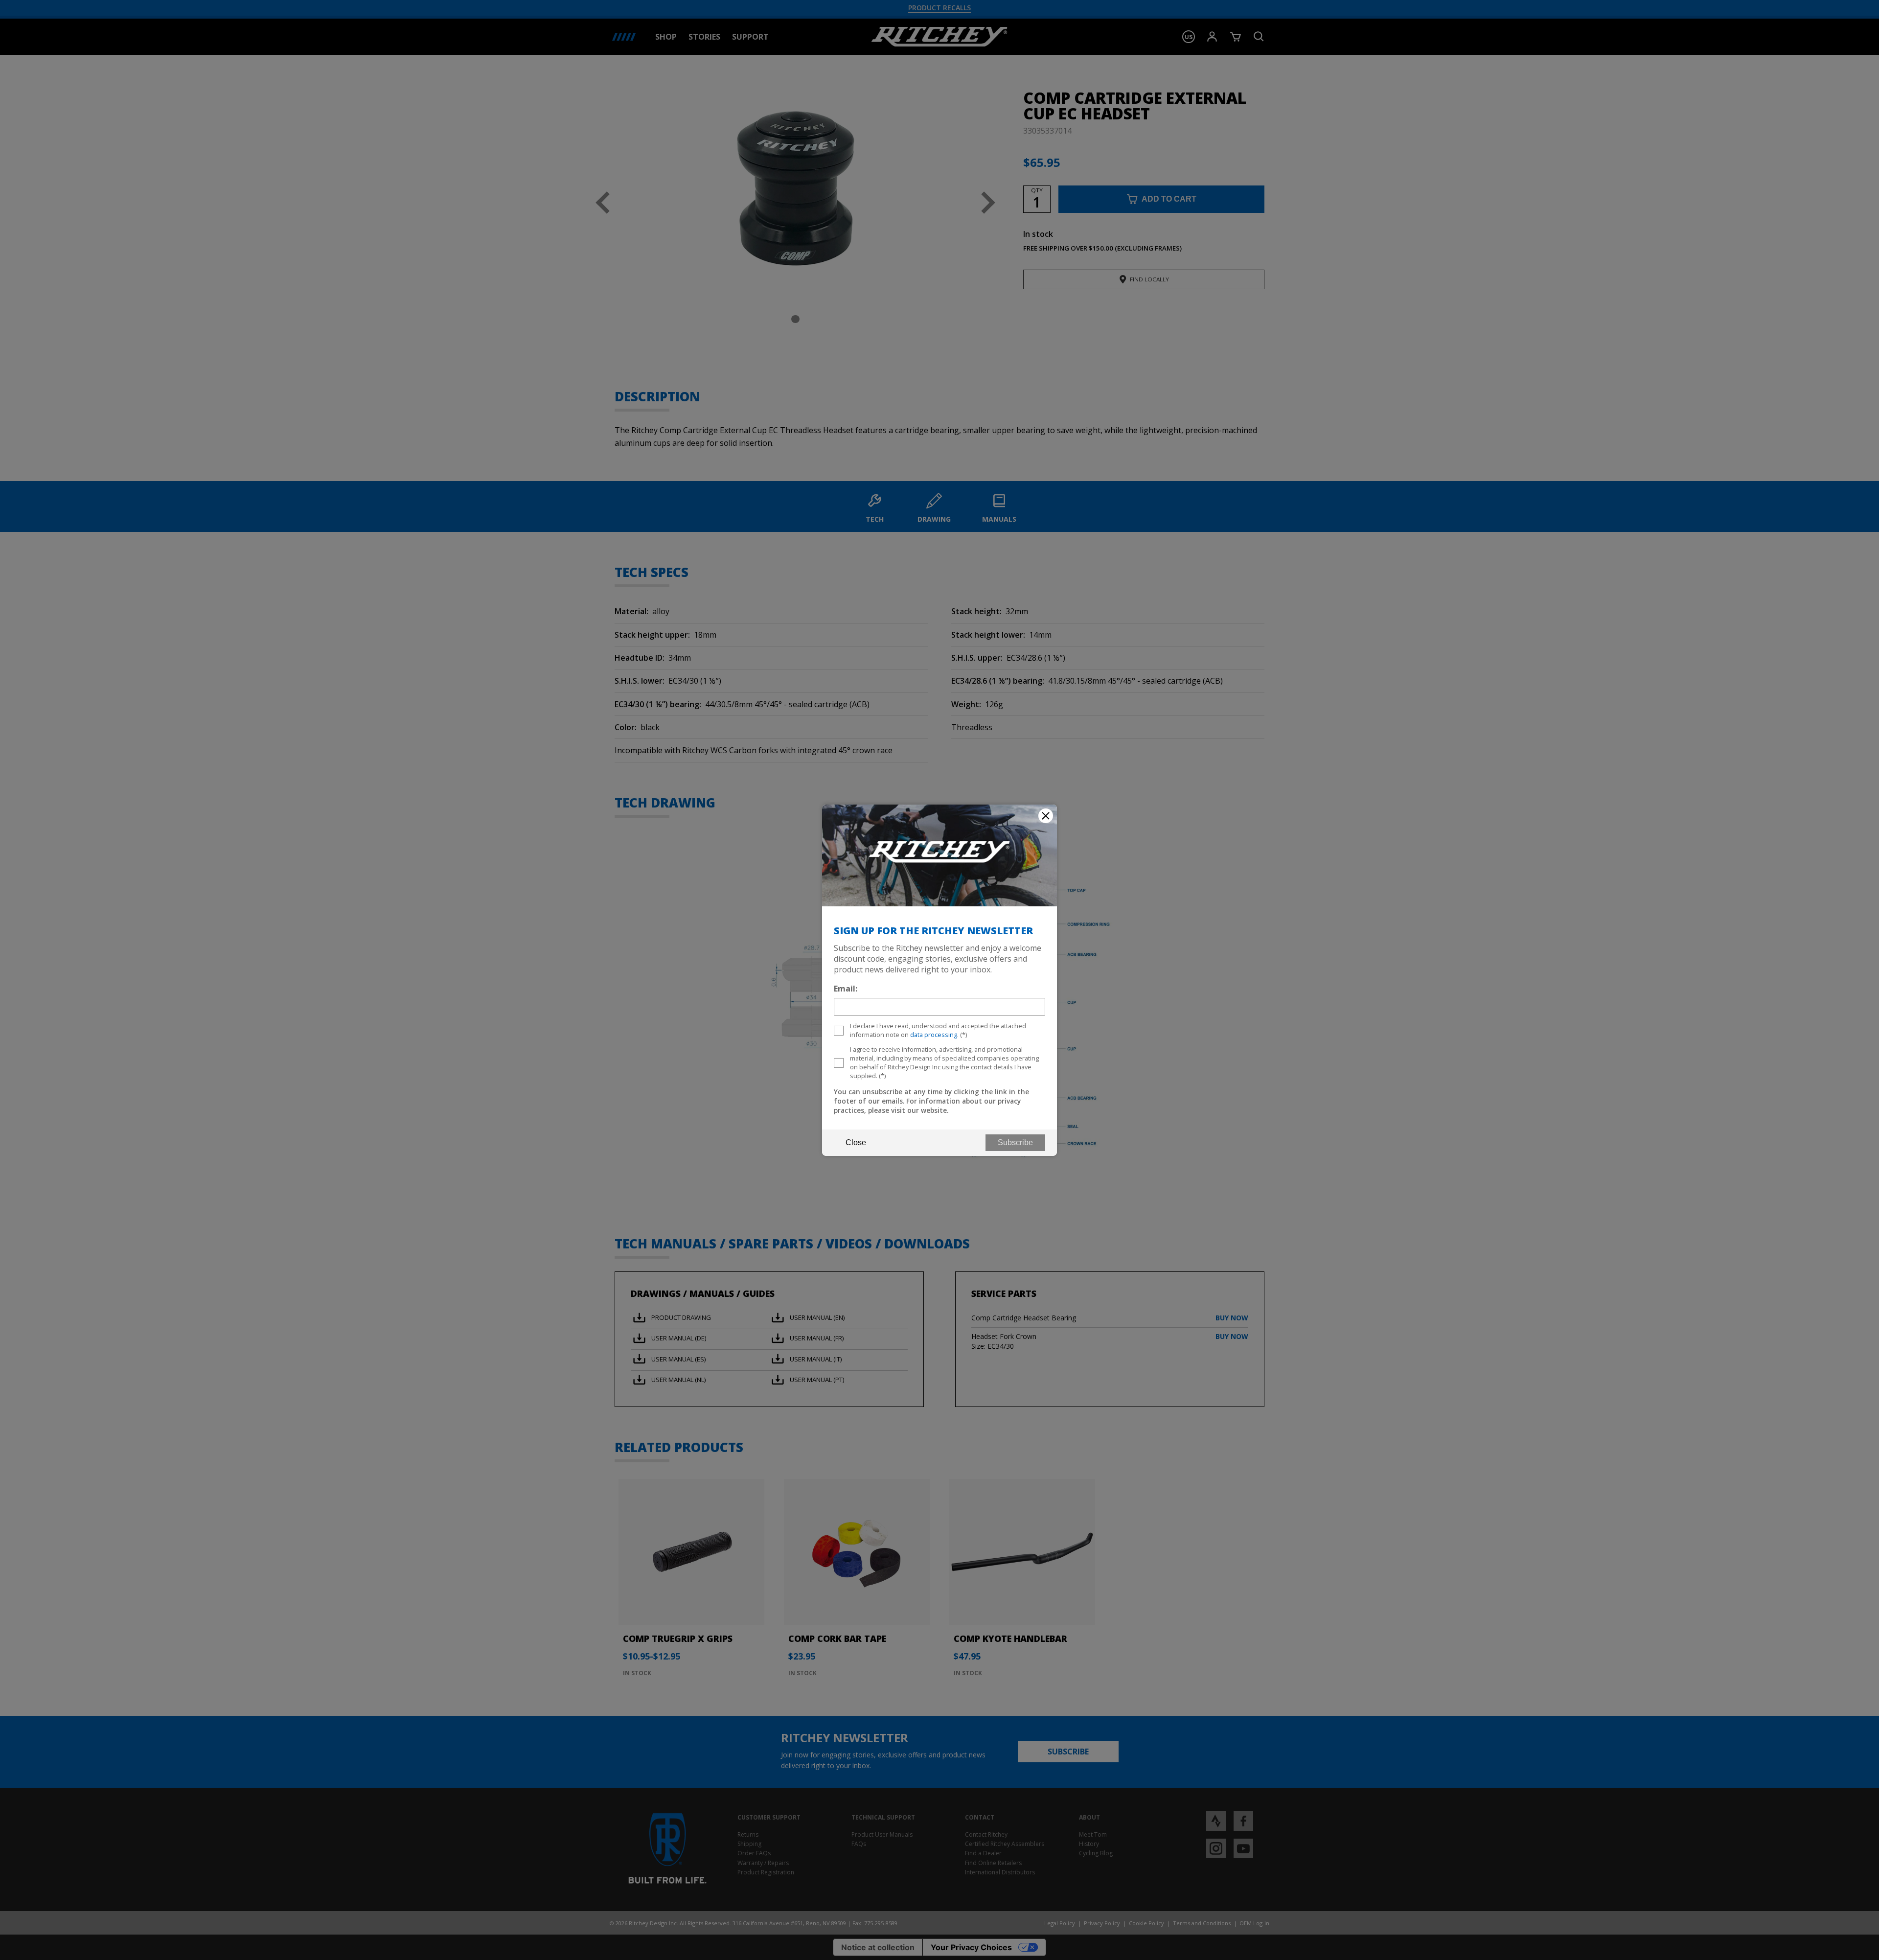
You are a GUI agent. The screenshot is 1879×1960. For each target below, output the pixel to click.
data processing (934, 1035)
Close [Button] (856, 1142)
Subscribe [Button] (1015, 1142)
